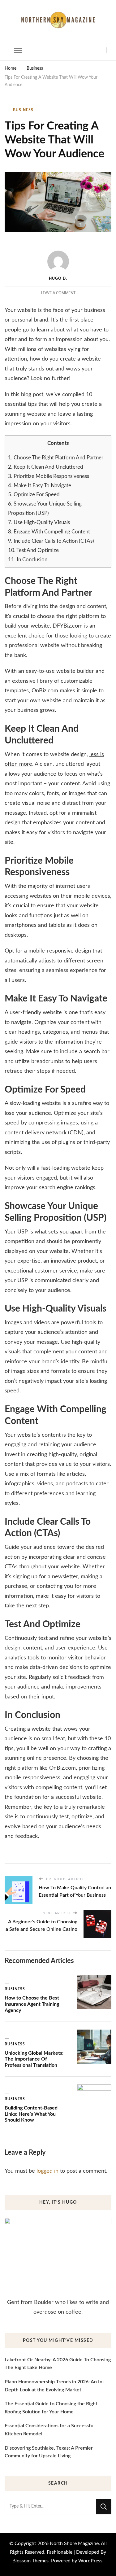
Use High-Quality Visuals (39, 522)
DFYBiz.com (68, 626)
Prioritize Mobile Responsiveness (49, 476)
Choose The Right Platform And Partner (56, 458)
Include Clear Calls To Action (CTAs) (51, 541)
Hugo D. (58, 278)
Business (23, 110)
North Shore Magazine (74, 2543)
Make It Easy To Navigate (40, 486)
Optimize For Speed (34, 495)
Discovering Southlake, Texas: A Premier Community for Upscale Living (49, 2452)
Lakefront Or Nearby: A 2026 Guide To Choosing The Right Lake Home (58, 2364)
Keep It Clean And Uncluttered (46, 467)
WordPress (90, 2561)
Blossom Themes (30, 2561)
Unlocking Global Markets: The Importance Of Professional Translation (34, 2059)
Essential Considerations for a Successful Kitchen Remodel (50, 2430)
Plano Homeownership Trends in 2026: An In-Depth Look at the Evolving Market (54, 2386)
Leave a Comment (58, 293)
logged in (47, 2171)
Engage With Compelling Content (49, 532)
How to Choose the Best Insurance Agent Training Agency (32, 2004)
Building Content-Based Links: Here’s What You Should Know (31, 2114)
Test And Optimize (33, 550)
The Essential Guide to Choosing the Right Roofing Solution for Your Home (51, 2408)
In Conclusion (28, 560)
